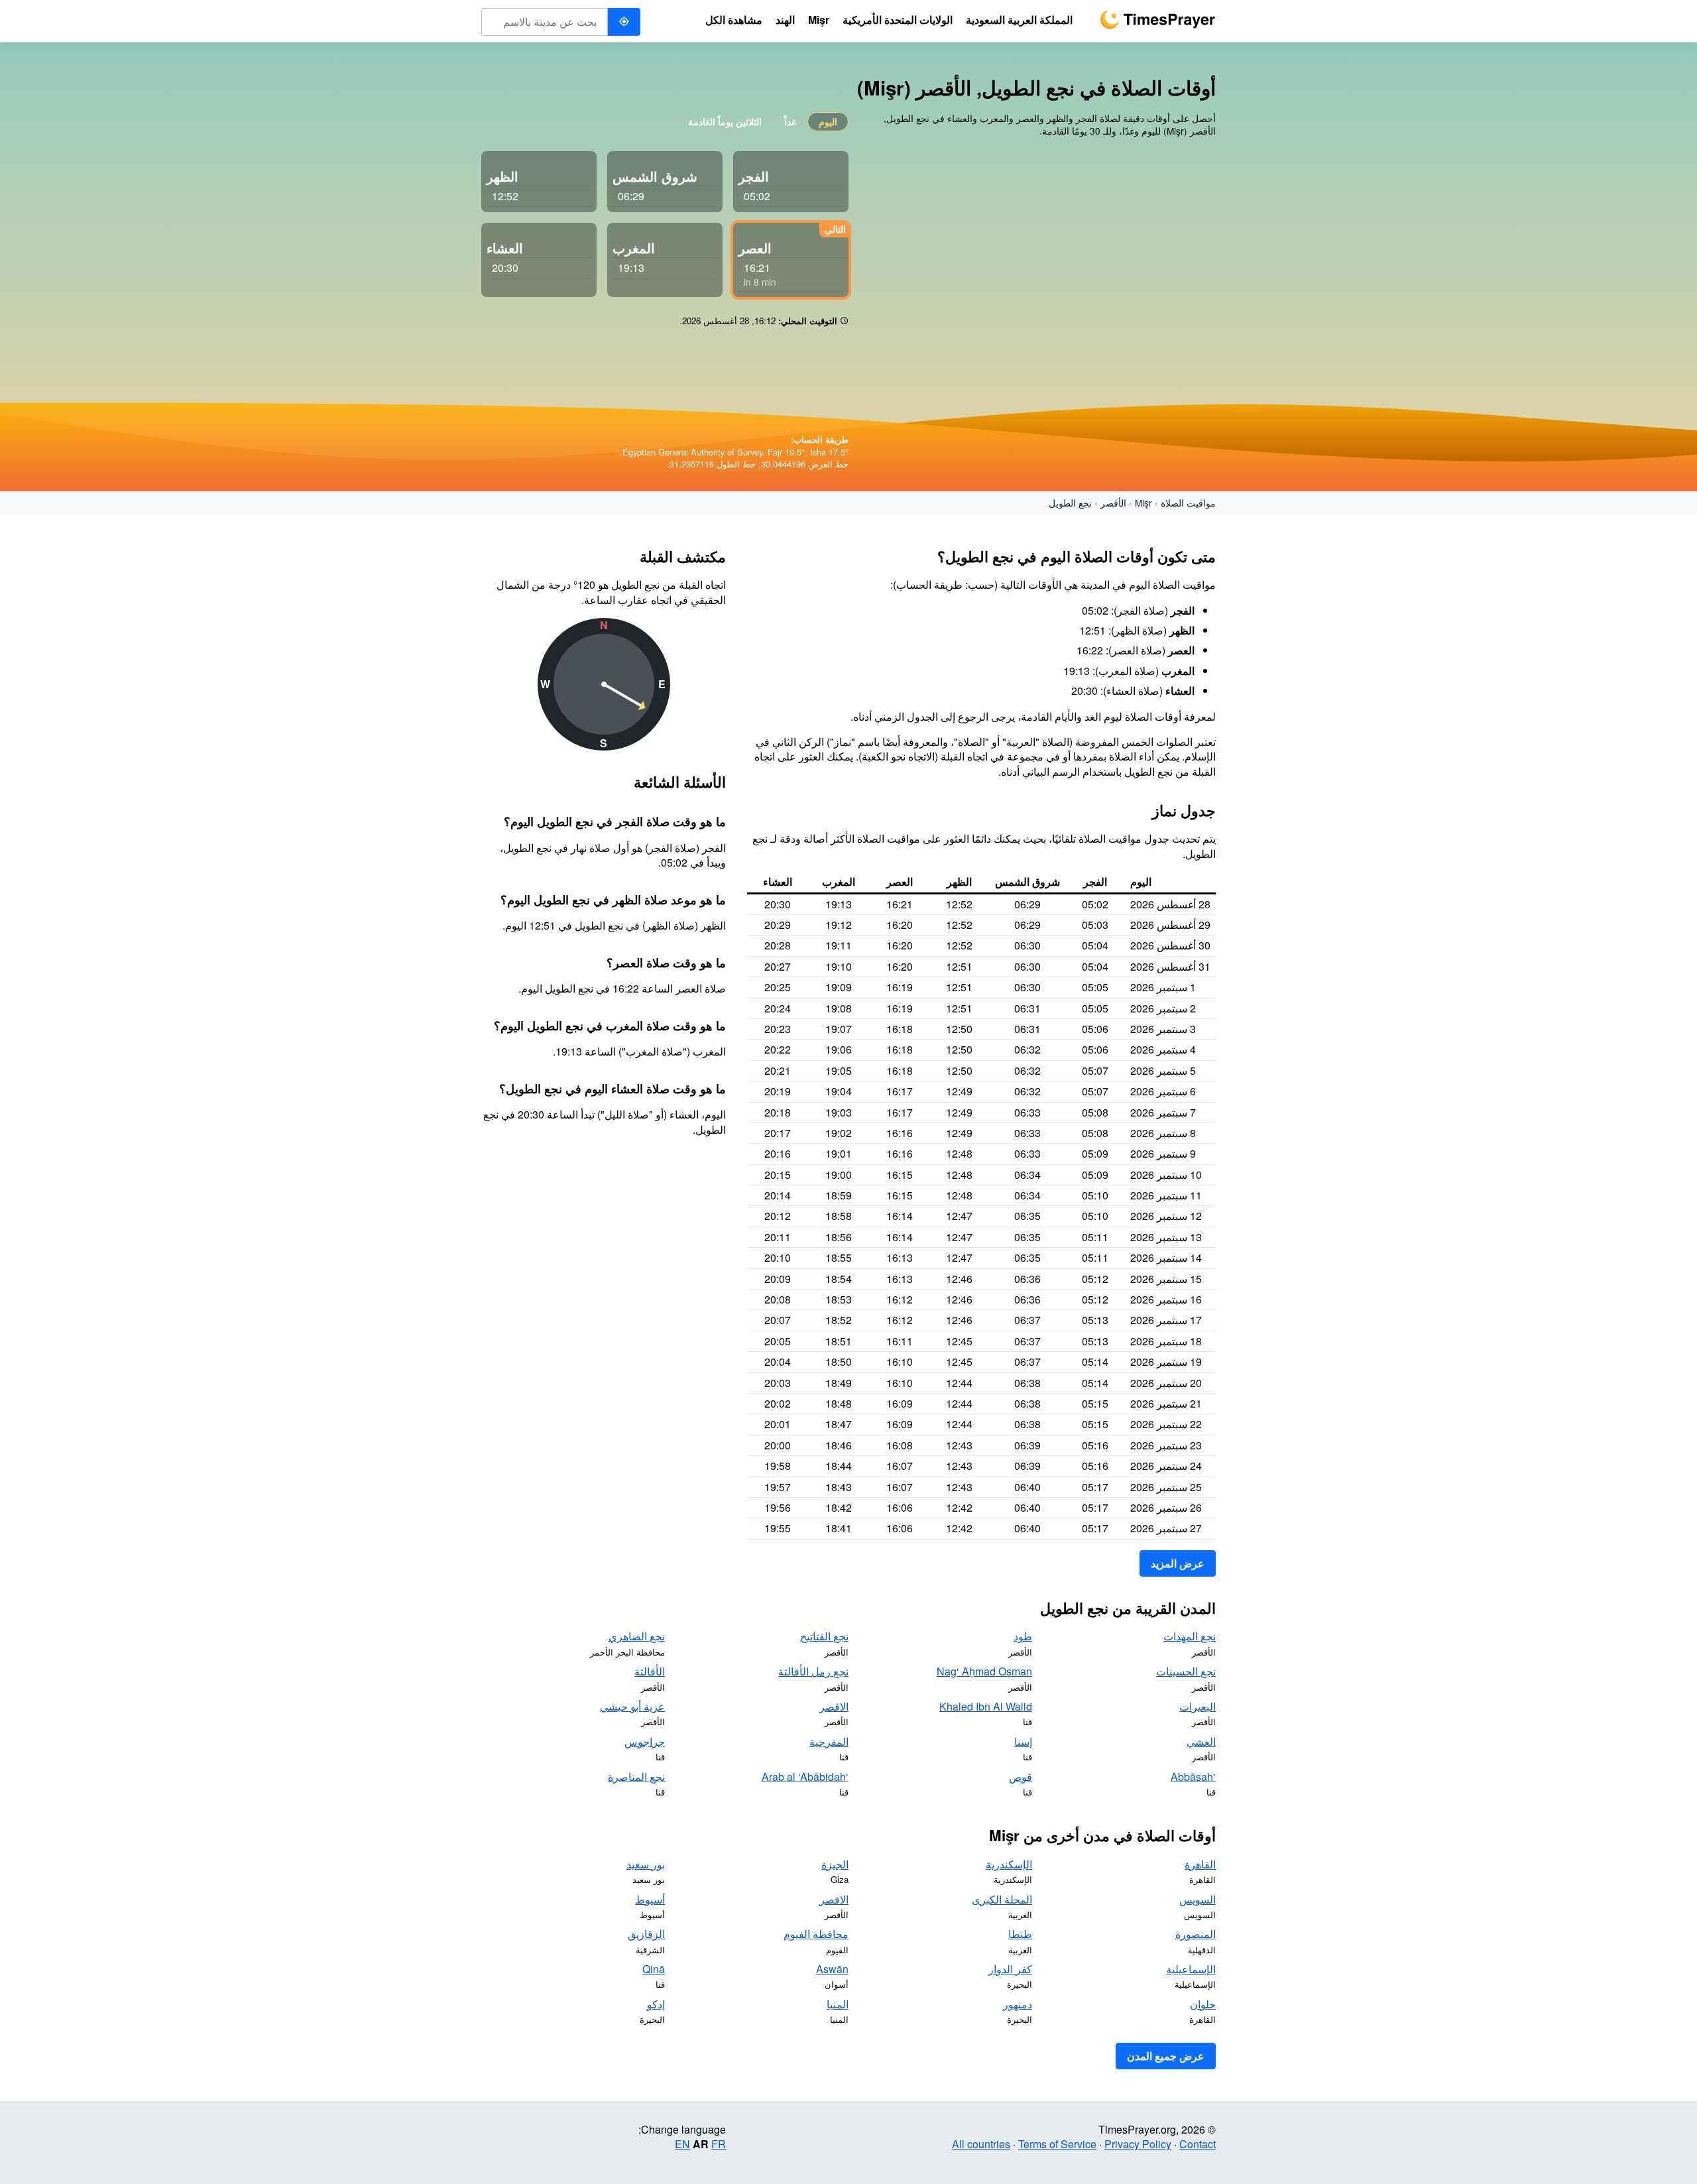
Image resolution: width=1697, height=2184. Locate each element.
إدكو (656, 2004)
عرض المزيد (1178, 1563)
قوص (1021, 1777)
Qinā (654, 1969)
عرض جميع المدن (1166, 2056)
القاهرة (1200, 1864)
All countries (981, 2144)
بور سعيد (646, 1864)
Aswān (832, 1969)
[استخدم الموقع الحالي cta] (624, 22)
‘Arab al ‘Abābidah (805, 1777)
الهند (785, 20)
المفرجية (829, 1741)
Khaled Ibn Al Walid (986, 1706)
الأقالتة (650, 1671)
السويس (1198, 1899)
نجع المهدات (1190, 1636)
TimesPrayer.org (1157, 20)
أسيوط (650, 1899)
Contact (1198, 2144)
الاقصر (834, 1706)
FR (719, 2144)
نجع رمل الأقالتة (813, 1671)
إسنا (1023, 1741)
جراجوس (645, 1741)
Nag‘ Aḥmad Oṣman (984, 1671)
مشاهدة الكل (734, 20)
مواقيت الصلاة (1188, 503)
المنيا (838, 2004)
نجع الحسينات (1186, 1671)
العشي (1201, 1741)
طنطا (1020, 1934)
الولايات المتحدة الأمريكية (898, 20)
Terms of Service (1057, 2144)
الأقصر (1113, 503)
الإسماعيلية (1191, 1969)
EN (682, 2144)
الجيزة (835, 1864)
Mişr (1143, 503)
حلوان (1203, 2004)
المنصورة (1196, 1934)
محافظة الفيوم (816, 1934)
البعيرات (1198, 1706)
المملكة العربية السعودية (1019, 20)
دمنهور (1018, 2004)
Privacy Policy (1138, 2144)
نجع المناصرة (636, 1777)
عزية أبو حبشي (632, 1706)
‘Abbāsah (1193, 1777)
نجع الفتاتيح (824, 1636)
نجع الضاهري (637, 1636)
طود (1023, 1636)
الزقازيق (646, 1934)
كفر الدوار (1010, 1969)
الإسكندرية (1009, 1864)
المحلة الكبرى (1002, 1899)
